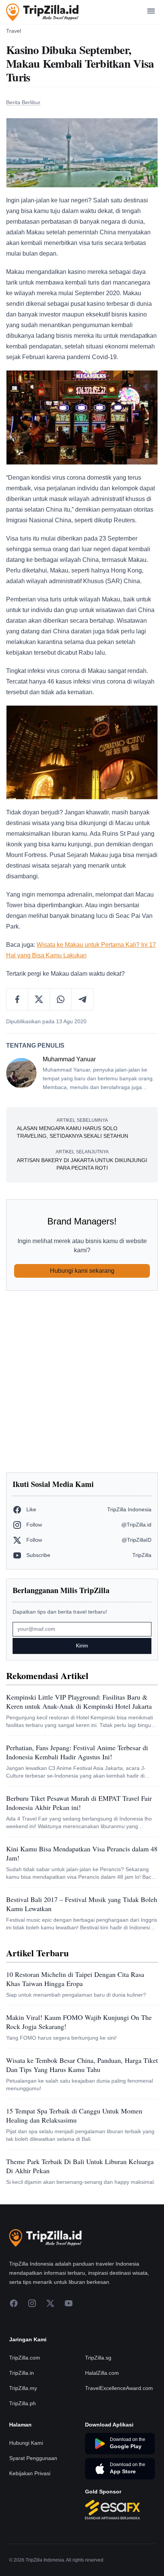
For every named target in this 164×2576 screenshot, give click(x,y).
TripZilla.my (23, 2388)
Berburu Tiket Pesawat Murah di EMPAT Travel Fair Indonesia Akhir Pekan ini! (79, 1803)
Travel (14, 31)
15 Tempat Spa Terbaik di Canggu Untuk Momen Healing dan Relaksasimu (74, 2115)
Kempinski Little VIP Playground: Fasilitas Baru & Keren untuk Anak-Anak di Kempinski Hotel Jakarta (79, 1701)
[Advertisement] (82, 1382)
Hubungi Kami (26, 2443)
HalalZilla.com (102, 2373)
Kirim (82, 1646)
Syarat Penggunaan (33, 2458)
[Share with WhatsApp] (61, 999)
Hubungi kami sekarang (82, 1271)
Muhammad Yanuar (69, 1059)
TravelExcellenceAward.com (119, 2388)
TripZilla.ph (23, 2403)
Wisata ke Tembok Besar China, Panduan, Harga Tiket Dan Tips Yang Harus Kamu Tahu (82, 2065)
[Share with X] (39, 999)
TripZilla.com (25, 2358)
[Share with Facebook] (17, 999)
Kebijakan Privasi (30, 2473)
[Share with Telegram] (82, 999)
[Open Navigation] (151, 12)
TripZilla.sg (98, 2358)
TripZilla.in (22, 2373)
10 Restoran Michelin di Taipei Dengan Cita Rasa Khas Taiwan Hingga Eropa (75, 1979)
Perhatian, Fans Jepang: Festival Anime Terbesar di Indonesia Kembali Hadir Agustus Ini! (77, 1752)
